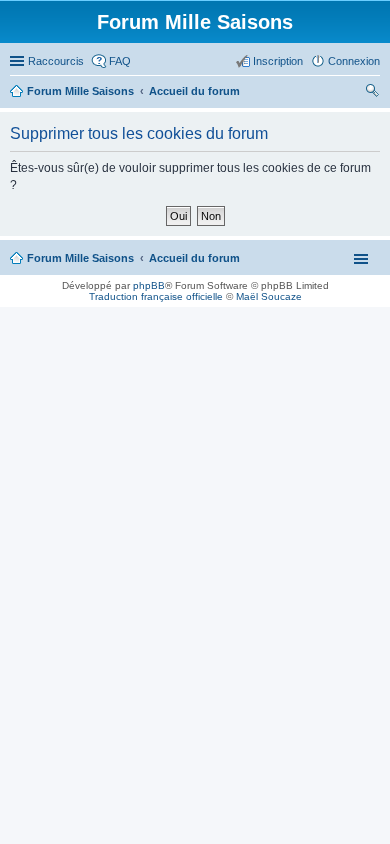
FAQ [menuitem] (120, 61)
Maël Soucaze (269, 296)
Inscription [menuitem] (278, 61)
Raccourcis (56, 61)
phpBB (149, 285)
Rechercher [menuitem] (372, 93)
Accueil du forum (194, 258)
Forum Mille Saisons (80, 258)
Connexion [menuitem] (354, 61)
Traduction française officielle (156, 296)
